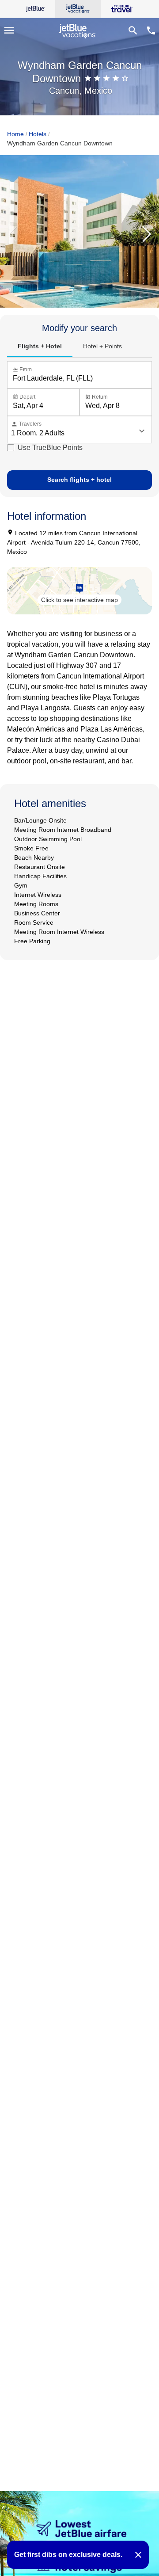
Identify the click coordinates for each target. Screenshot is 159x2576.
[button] (147, 235)
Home (15, 134)
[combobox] (81, 378)
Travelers (26, 424)
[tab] (40, 347)
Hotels (38, 134)
